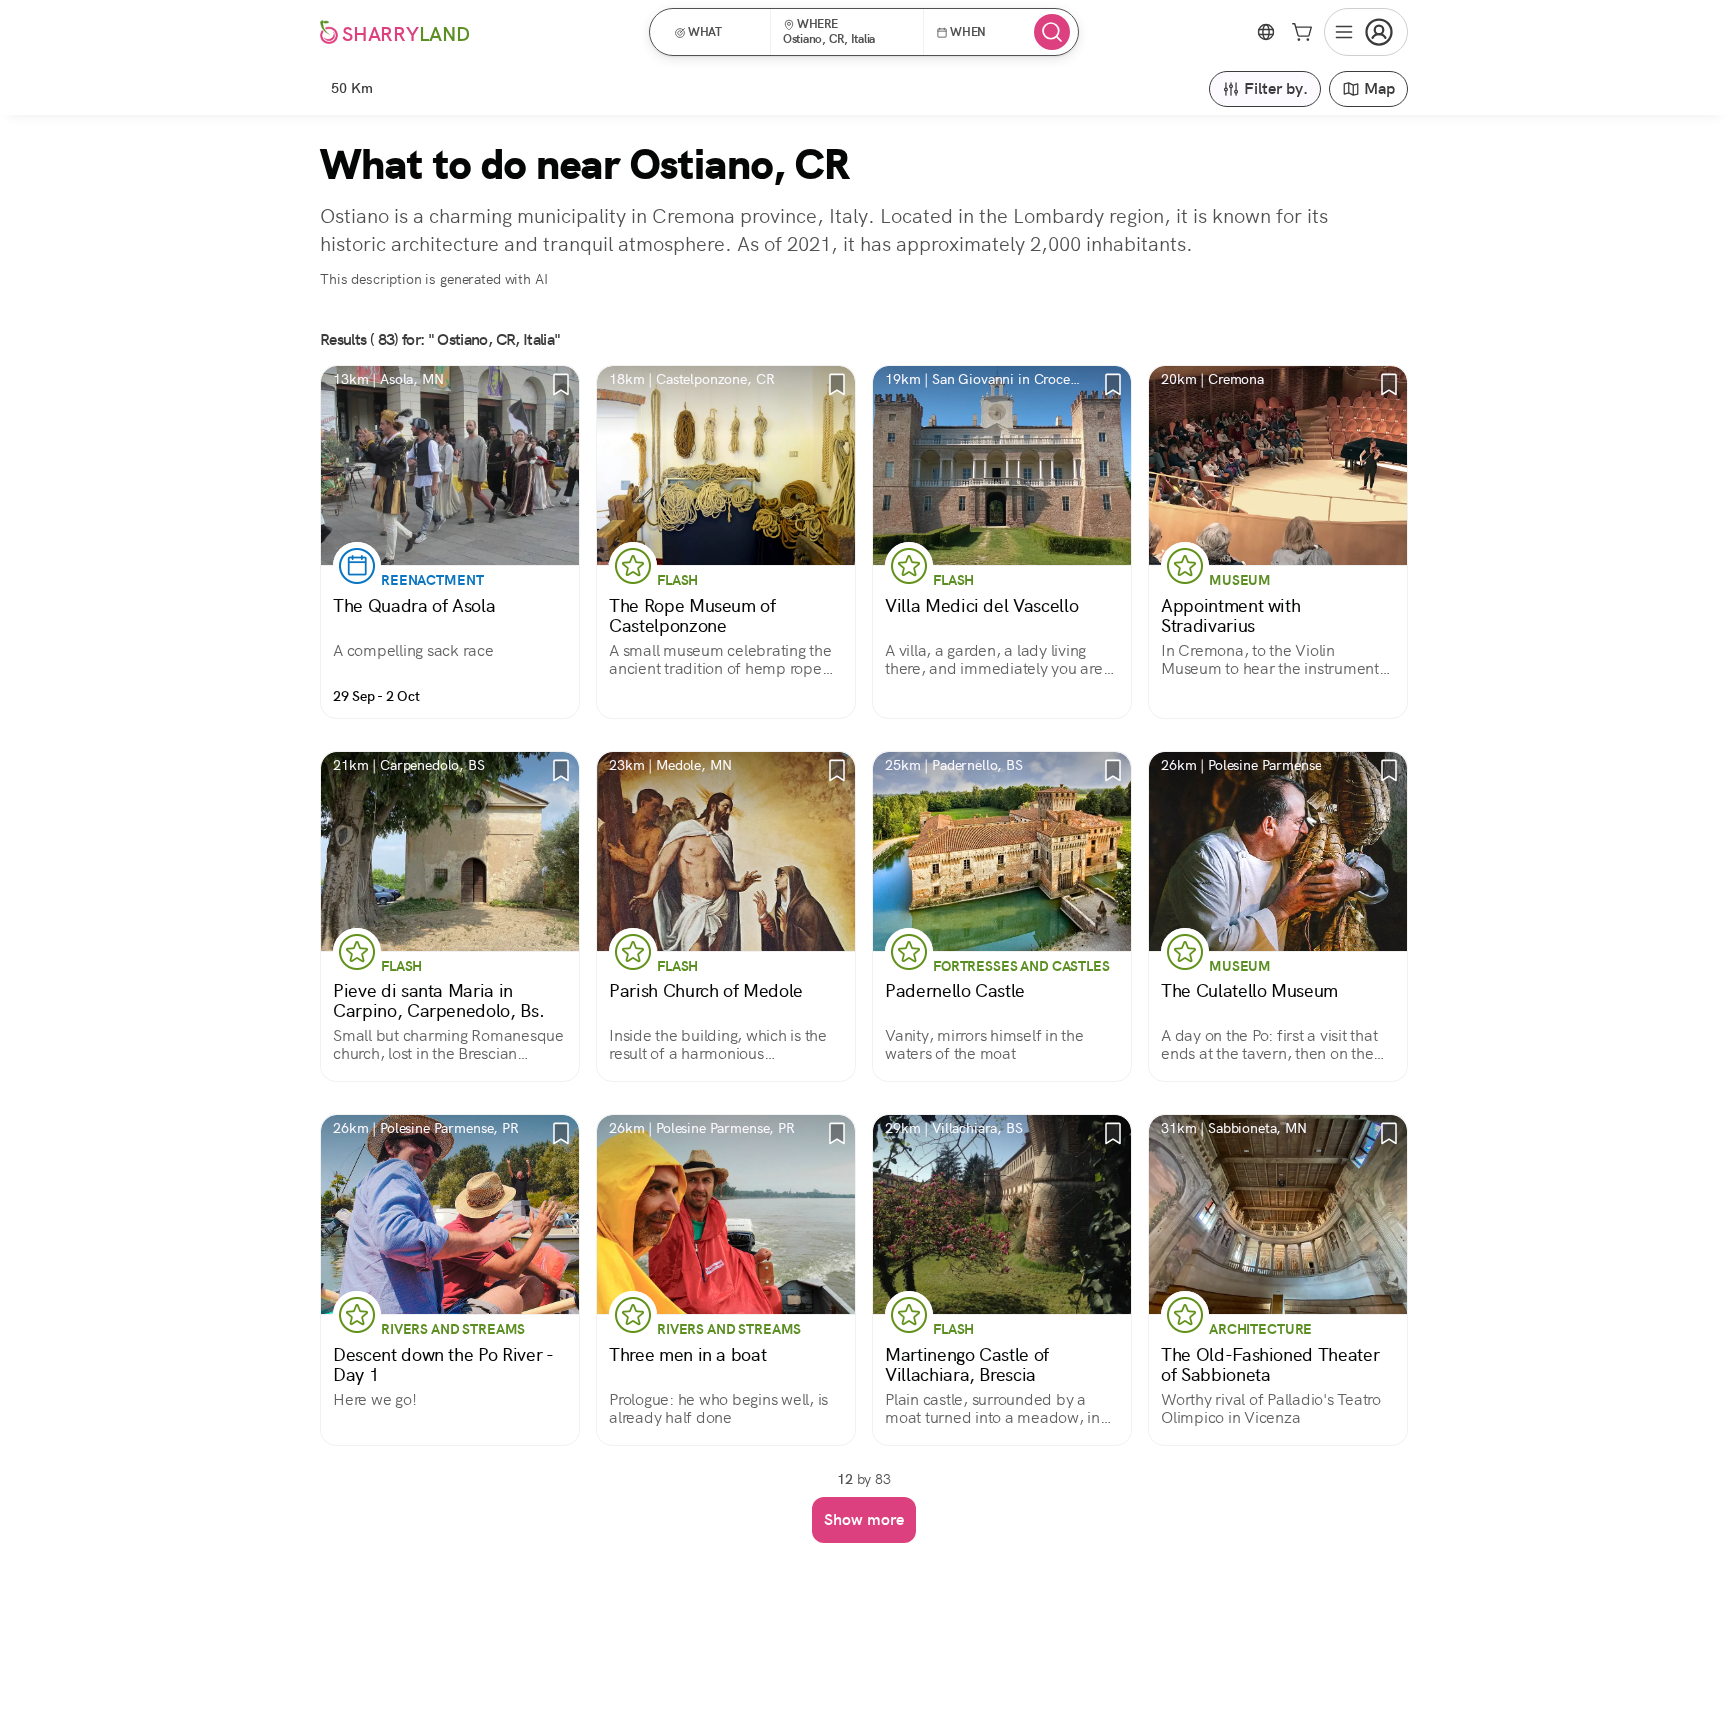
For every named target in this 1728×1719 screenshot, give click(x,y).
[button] (716, 32)
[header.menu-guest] (1366, 32)
